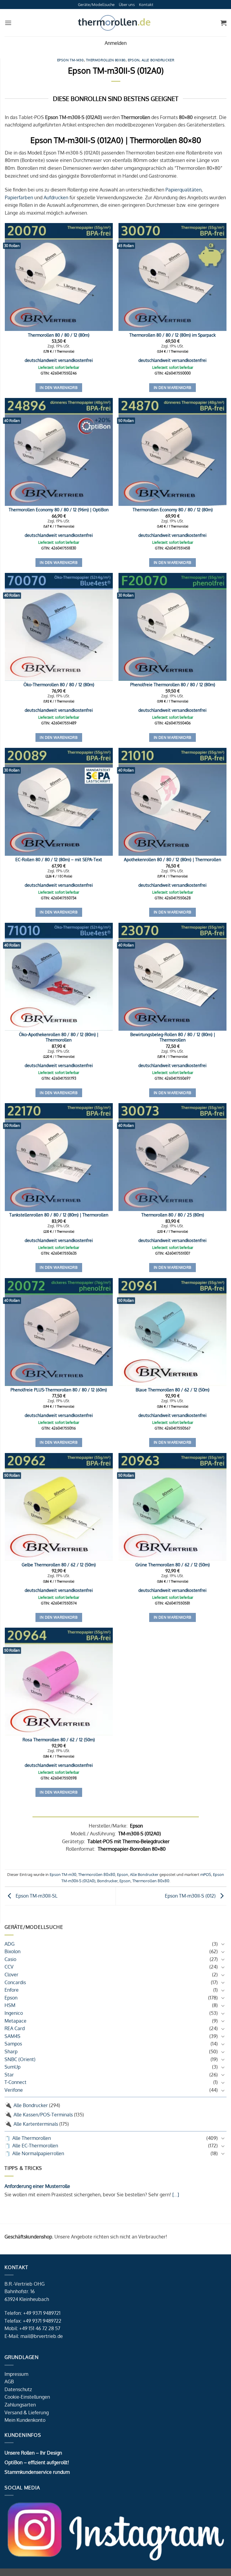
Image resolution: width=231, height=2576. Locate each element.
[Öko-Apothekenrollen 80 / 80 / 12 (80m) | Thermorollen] (59, 977)
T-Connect (15, 2082)
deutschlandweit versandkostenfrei (59, 360)
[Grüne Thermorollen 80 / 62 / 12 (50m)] (172, 1507)
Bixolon (12, 1951)
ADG (9, 1944)
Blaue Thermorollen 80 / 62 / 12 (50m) (172, 1390)
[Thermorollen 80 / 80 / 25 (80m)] (172, 1157)
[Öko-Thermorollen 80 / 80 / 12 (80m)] (59, 627)
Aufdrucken (56, 197)
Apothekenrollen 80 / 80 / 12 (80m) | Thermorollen (172, 859)
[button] (8, 23)
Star (9, 2075)
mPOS (206, 1874)
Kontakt (146, 5)
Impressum (16, 2374)
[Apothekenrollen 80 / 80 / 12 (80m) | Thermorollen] (172, 802)
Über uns (127, 5)
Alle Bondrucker (31, 2105)
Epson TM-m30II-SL (36, 1896)
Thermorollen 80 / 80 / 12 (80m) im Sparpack (172, 335)
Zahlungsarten (20, 2405)
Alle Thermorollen (32, 2138)
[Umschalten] (223, 1944)
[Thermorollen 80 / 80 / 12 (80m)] (59, 277)
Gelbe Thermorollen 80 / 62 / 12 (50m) (59, 1565)
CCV (9, 1967)
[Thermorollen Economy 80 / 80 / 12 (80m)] (172, 452)
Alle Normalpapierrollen (38, 2153)
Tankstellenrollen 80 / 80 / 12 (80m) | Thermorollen (59, 1215)
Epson (11, 1998)
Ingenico (14, 2013)
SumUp (12, 2067)
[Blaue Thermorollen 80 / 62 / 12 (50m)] (172, 1332)
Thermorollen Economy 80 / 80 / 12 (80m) (173, 509)
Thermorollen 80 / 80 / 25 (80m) (173, 1215)
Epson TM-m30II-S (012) (191, 1896)
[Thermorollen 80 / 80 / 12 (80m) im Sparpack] (172, 277)
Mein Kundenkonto (25, 2420)
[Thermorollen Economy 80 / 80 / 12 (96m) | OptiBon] (59, 452)
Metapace (15, 2021)
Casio (10, 1959)
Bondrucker (107, 1881)
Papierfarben (19, 197)
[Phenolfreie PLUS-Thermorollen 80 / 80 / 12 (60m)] (59, 1332)
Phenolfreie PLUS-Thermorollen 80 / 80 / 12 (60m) (59, 1390)
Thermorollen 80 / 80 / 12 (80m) (59, 335)
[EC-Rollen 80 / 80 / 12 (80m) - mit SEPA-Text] (59, 802)
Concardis (15, 1982)
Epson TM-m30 (71, 60)
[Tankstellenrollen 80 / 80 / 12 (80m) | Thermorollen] (59, 1157)
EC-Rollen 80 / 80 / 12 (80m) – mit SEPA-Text (59, 859)
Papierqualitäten (183, 190)
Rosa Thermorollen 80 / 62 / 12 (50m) (59, 1739)
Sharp (11, 2051)
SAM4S (12, 2036)
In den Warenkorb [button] (59, 388)
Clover (11, 1975)
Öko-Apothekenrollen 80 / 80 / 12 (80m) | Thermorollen (59, 1037)
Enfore (12, 1990)
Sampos (13, 2044)
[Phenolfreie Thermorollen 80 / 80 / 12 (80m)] (172, 627)
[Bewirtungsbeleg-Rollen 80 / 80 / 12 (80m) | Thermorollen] (172, 977)
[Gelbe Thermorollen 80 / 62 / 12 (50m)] (59, 1507)
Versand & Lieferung (27, 2412)
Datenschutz (18, 2389)
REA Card (15, 2028)
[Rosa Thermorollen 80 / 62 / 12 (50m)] (59, 1682)
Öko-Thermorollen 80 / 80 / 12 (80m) (59, 684)
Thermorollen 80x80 (106, 60)
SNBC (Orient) (20, 2059)
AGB (9, 2382)
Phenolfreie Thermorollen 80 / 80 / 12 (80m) (173, 684)
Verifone (14, 2090)
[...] (175, 2195)
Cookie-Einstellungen (27, 2397)
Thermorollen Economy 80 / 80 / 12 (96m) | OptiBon (59, 509)
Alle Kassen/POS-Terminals (43, 2115)
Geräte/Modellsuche (96, 5)
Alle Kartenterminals (36, 2124)
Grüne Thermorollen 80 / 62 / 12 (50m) (172, 1565)
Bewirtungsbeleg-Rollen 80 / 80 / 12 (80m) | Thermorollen (173, 1037)
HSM (10, 2005)
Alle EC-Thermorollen (35, 2146)
